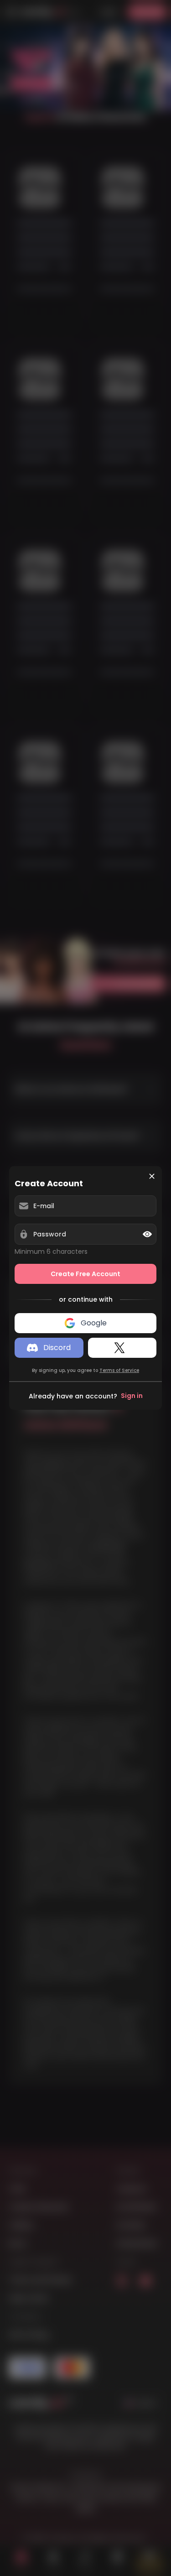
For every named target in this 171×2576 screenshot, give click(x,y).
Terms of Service (119, 1370)
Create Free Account (85, 1274)
